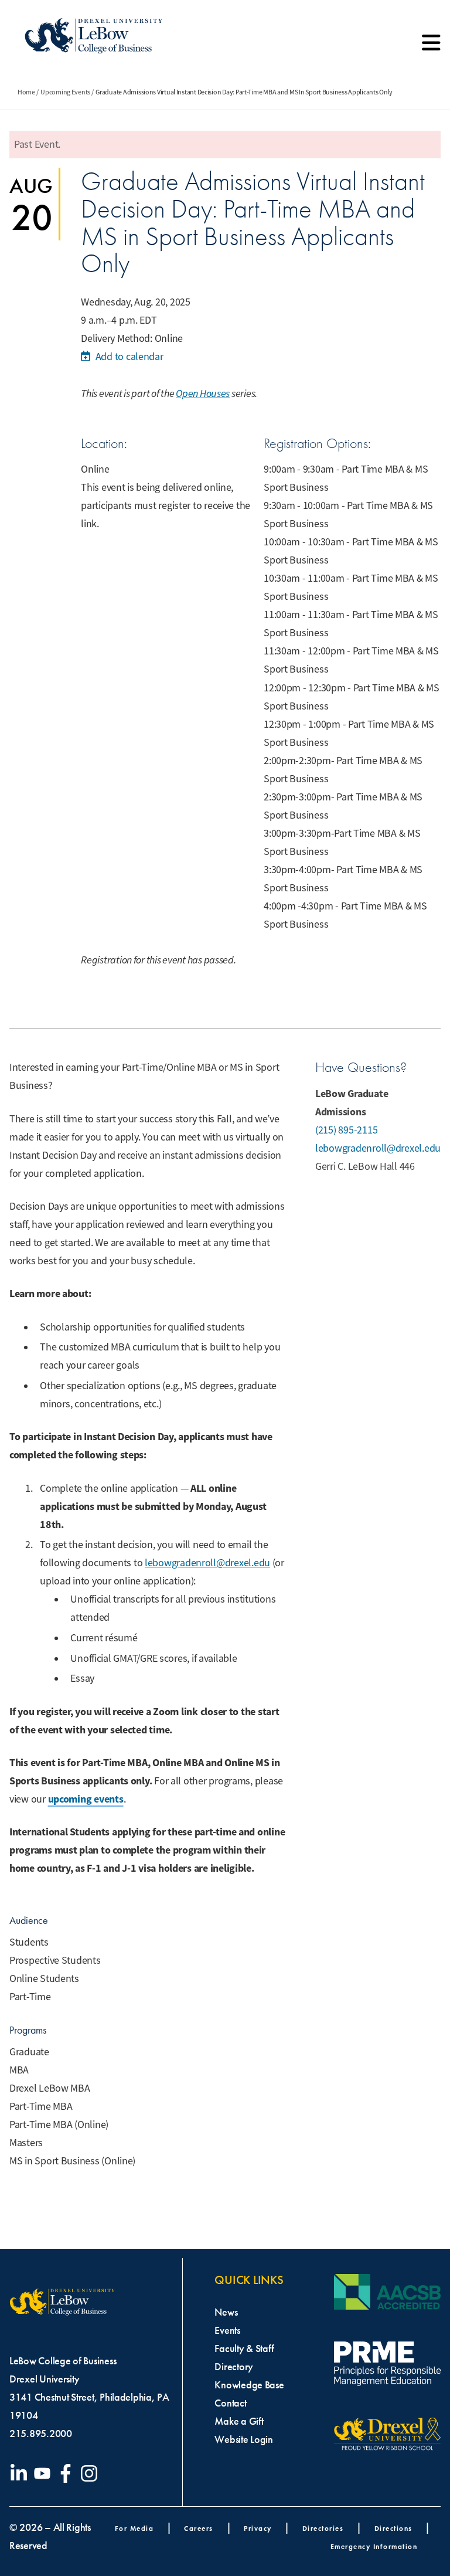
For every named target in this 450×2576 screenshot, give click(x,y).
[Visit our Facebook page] (68, 2473)
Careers (199, 2528)
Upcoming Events (65, 92)
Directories (323, 2528)
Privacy (258, 2528)
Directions (393, 2528)
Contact (230, 2403)
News (226, 2312)
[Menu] (431, 47)
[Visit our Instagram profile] (91, 2473)
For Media (134, 2528)
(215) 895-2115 (346, 1130)
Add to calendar (128, 357)
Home (26, 92)
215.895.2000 (41, 2434)
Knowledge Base (249, 2385)
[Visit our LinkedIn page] (21, 2473)
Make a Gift (239, 2421)
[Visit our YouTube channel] (45, 2473)
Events (227, 2330)
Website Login (244, 2439)
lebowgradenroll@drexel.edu (207, 1563)
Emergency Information (374, 2546)
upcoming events (86, 1799)
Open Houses (203, 393)
